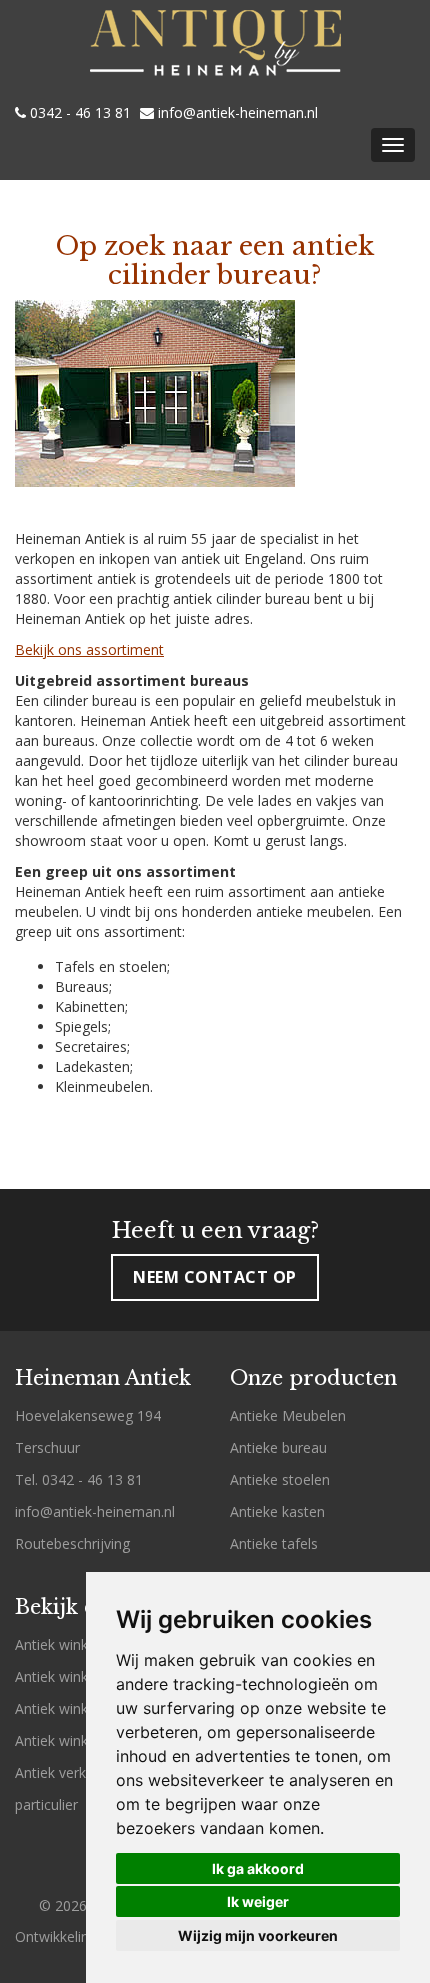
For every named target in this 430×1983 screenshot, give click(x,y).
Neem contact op (215, 1277)
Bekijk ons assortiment (89, 649)
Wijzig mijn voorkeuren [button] (258, 1935)
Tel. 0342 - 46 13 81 (79, 1479)
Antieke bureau (278, 1447)
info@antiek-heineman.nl (236, 113)
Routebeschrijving (72, 1543)
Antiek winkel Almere (82, 1708)
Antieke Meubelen (288, 1415)
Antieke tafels (274, 1543)
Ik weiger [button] (258, 1901)
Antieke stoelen (280, 1479)
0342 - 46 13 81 (78, 113)
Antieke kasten (277, 1511)
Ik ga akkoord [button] (258, 1868)
